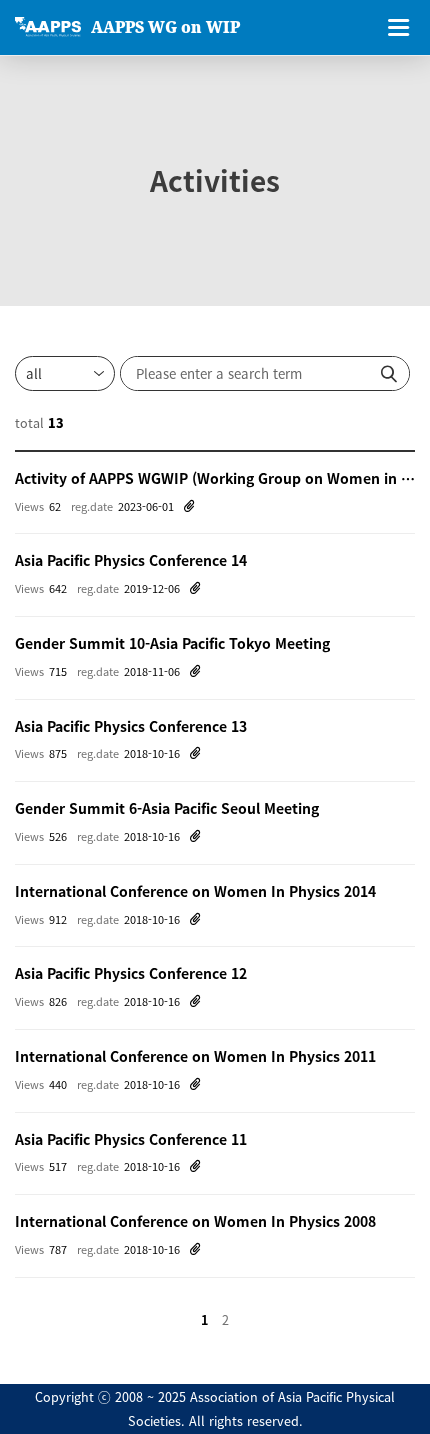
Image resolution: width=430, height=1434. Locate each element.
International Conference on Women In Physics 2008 (195, 1221)
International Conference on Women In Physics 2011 (195, 1056)
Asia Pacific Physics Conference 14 (131, 560)
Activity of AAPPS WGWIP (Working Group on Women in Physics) (215, 478)
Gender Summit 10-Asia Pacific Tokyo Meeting (172, 643)
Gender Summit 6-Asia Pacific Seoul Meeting (167, 808)
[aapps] (48, 27)
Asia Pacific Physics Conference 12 (131, 973)
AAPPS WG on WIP (165, 27)
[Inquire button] (389, 373)
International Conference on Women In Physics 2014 (195, 891)
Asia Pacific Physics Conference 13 (131, 726)
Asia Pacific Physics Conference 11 (131, 1139)
